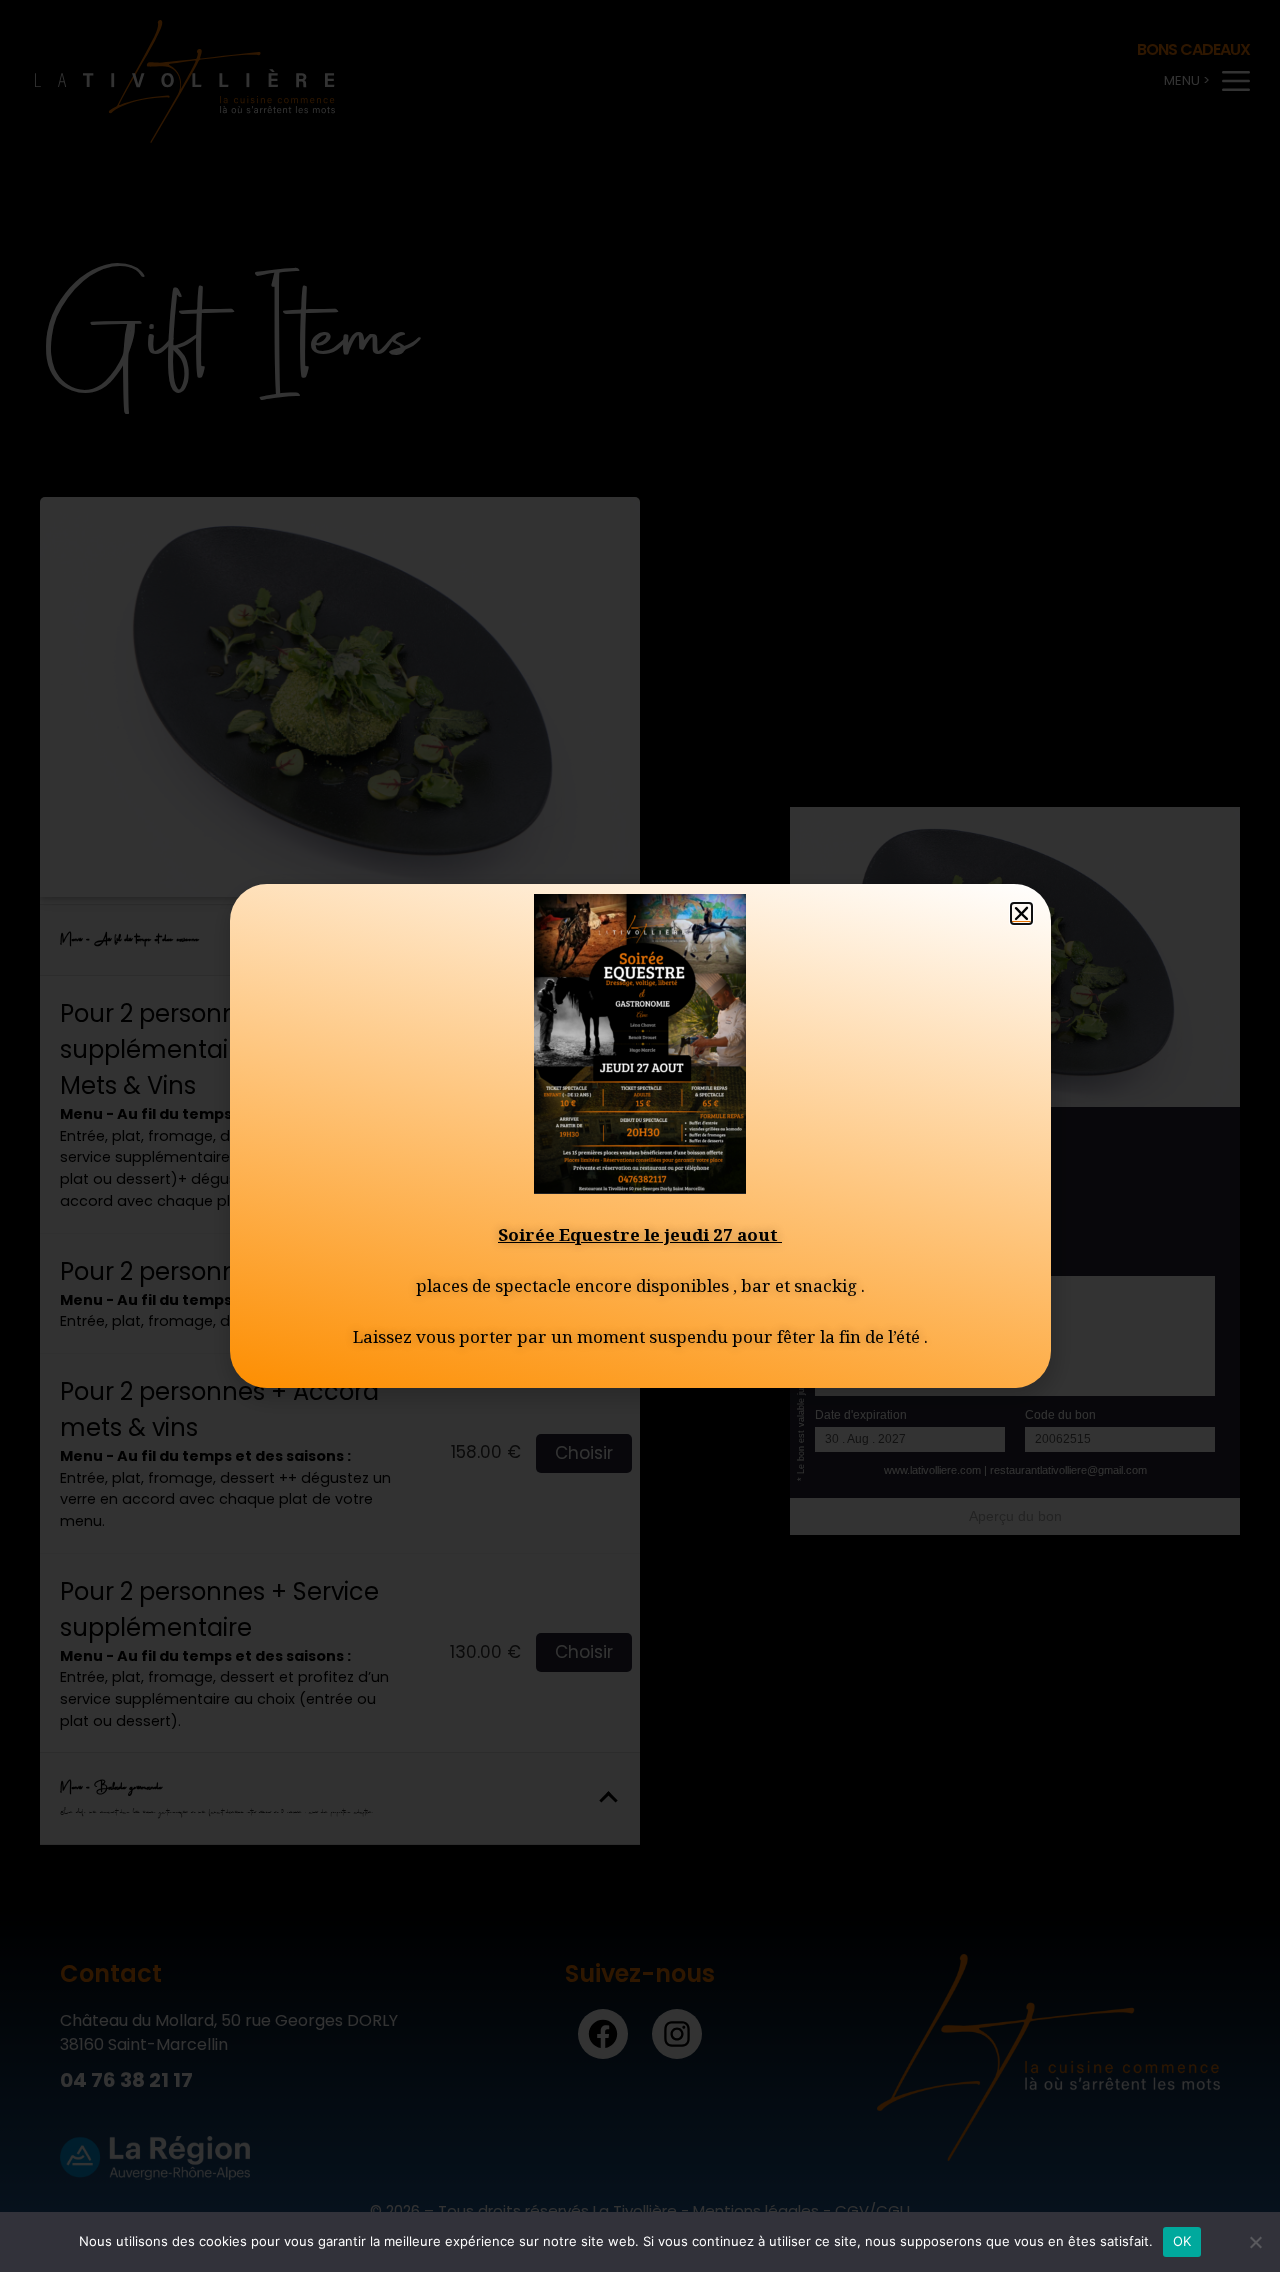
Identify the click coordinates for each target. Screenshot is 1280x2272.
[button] (1021, 913)
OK (1182, 2241)
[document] (640, 1136)
